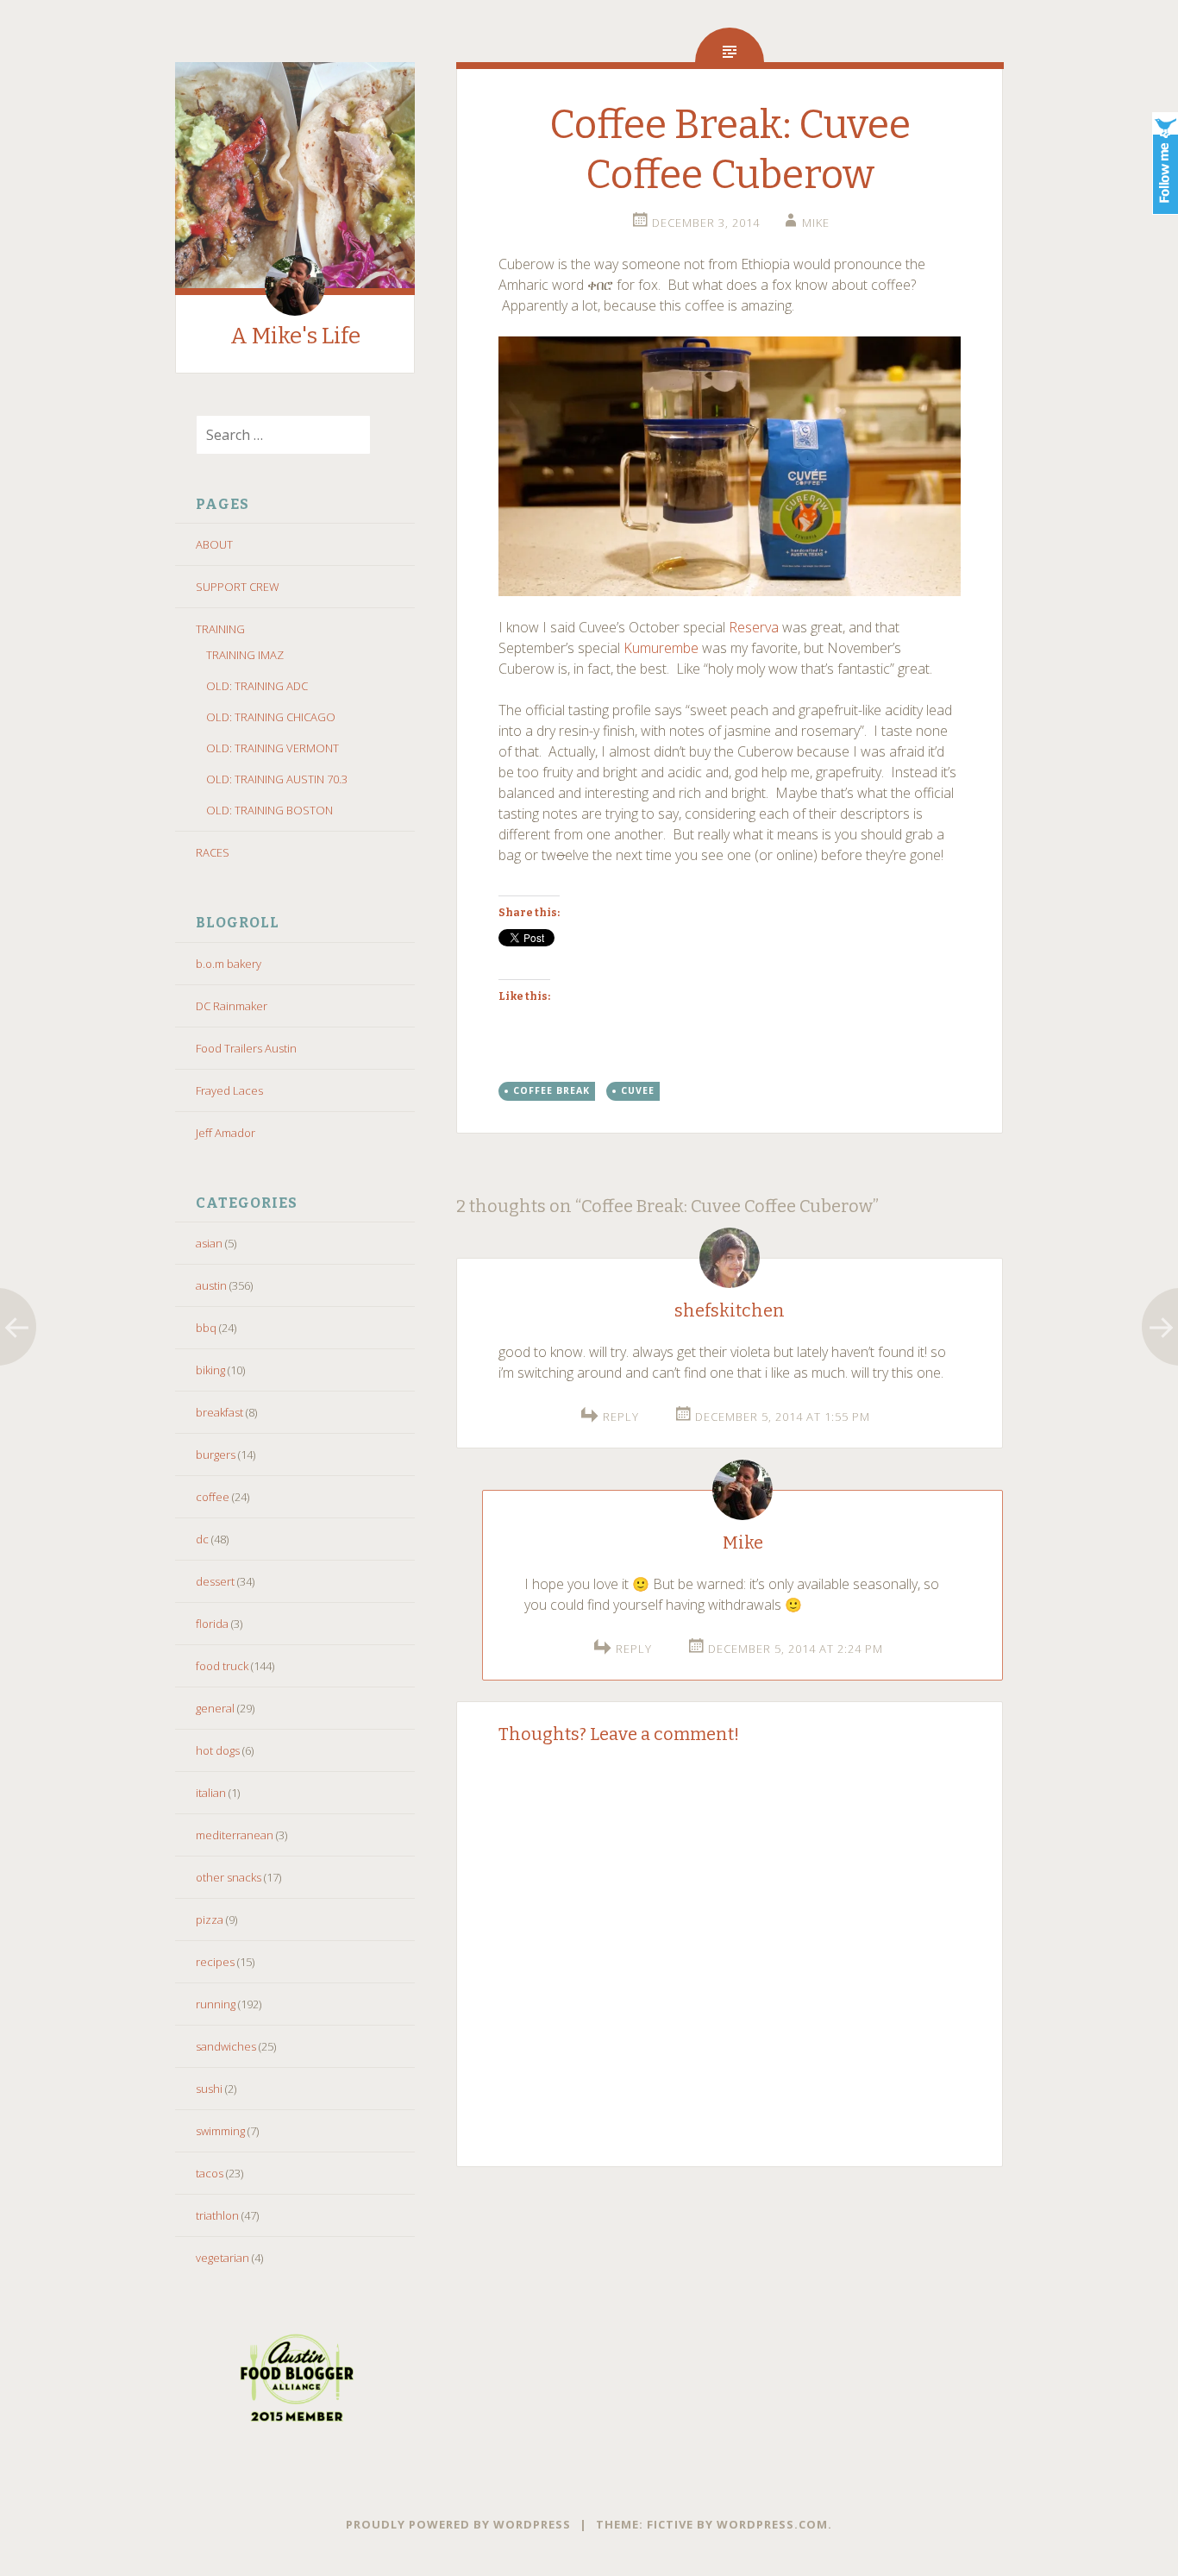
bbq (206, 1328)
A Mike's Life (295, 336)
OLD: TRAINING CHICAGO (271, 717)
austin (211, 1285)
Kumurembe (661, 648)
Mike (816, 223)
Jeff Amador (226, 1133)
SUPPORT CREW (238, 587)
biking (210, 1370)
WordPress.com (772, 2524)
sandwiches (226, 2046)
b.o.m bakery (229, 964)
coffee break (551, 1090)
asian (209, 1243)
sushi (209, 2089)
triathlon (217, 2215)
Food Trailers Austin (246, 1048)
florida (212, 1624)
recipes (215, 1962)
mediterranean (235, 1835)
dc (202, 1539)
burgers (216, 1454)
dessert (215, 1581)
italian (211, 1793)
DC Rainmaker (232, 1006)
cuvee (638, 1090)
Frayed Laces (229, 1090)
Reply (621, 1417)
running (216, 2004)
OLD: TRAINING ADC (257, 686)
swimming (220, 2131)
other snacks (229, 1877)
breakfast (219, 1412)
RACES (213, 852)
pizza (210, 1919)
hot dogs (218, 1750)
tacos (210, 2173)
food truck (222, 1666)
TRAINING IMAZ (245, 655)
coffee (213, 1497)
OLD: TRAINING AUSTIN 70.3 (277, 779)
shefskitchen (730, 1310)
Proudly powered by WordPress (458, 2524)
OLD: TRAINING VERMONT (273, 748)
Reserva (754, 627)
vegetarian (222, 2258)
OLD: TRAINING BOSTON (269, 810)
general (215, 1708)
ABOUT (214, 544)
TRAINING (220, 629)
